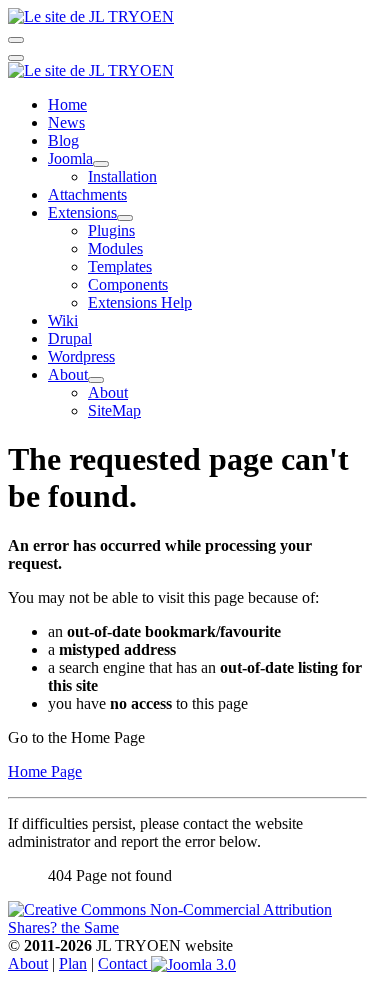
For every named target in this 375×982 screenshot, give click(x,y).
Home (67, 104)
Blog (63, 140)
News (66, 122)
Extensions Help (140, 302)
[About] (96, 380)
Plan (73, 963)
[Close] (16, 58)
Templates (120, 266)
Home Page (45, 771)
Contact (124, 963)
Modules (115, 248)
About (68, 374)
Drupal (70, 338)
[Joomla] (101, 164)
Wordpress (81, 356)
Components (128, 284)
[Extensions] (125, 218)
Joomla (70, 158)
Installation (122, 176)
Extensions (82, 212)
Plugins (111, 230)
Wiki (63, 320)
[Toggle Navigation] (16, 40)
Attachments (87, 194)
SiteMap (114, 410)
